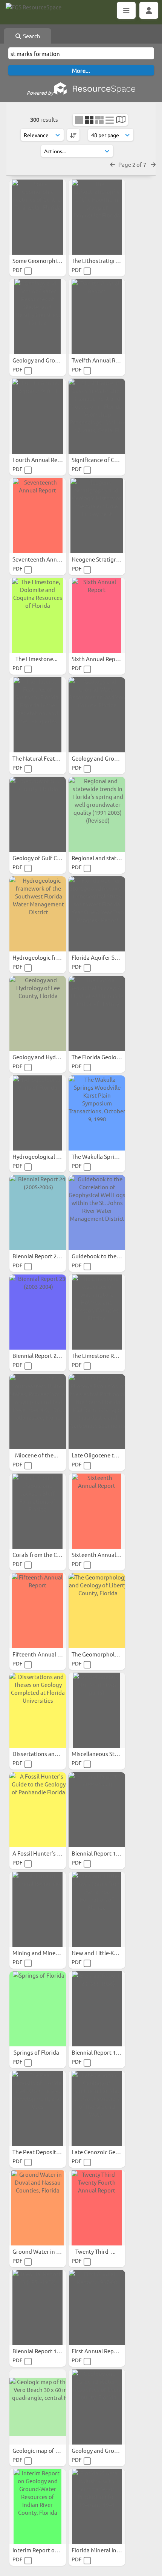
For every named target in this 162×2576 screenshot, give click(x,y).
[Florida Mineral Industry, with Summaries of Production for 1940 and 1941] (97, 2507)
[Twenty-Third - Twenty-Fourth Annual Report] (97, 2208)
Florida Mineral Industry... (105, 2550)
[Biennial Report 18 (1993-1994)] (97, 1810)
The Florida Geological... (103, 1057)
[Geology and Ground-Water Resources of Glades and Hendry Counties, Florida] (38, 317)
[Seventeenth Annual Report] (38, 516)
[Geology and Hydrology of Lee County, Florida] (38, 1013)
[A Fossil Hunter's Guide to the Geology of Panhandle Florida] (38, 1810)
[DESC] (73, 135)
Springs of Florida (37, 2052)
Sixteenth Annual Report (104, 1555)
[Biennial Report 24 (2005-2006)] (38, 1213)
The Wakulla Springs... (100, 1156)
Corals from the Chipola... (46, 1555)
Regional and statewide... (105, 858)
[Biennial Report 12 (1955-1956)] (97, 2009)
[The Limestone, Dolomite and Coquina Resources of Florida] (38, 615)
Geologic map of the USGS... (48, 2450)
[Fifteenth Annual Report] (38, 1611)
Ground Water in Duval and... (50, 2251)
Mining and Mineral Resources (52, 1953)
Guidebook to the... (97, 1256)
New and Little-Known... (103, 1953)
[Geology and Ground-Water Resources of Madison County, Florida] (97, 715)
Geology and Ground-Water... (50, 360)
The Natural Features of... (45, 758)
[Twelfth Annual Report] (97, 317)
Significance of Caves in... (105, 460)
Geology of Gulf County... (45, 858)
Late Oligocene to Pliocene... (109, 1455)
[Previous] (112, 164)
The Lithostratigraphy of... (106, 260)
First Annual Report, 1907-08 (108, 2351)
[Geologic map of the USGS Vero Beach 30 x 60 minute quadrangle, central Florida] (38, 2407)
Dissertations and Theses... (47, 1754)
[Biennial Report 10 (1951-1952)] (38, 2307)
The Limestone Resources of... (110, 1355)
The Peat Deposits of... (42, 2152)
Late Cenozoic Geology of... (107, 2152)
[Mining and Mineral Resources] (38, 1909)
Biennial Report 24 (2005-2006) (52, 1256)
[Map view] (121, 120)
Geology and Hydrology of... (48, 1057)
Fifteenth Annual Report (44, 1654)
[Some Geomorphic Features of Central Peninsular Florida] (38, 217)
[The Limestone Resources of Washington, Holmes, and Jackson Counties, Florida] (97, 1312)
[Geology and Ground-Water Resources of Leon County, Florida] (97, 2407)
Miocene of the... (37, 1455)
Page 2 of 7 (133, 164)
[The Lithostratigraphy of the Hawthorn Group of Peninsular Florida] (97, 217)
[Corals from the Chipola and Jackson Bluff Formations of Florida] (38, 1511)
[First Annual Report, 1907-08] (97, 2307)
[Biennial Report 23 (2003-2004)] (38, 1312)
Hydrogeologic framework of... (52, 957)
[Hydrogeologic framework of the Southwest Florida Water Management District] (38, 914)
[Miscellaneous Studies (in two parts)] (97, 1710)
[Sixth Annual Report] (97, 615)
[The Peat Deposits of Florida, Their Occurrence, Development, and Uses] (38, 2108)
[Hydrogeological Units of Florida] (38, 1113)
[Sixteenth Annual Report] (97, 1511)
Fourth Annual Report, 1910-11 (52, 460)
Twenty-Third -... (96, 2251)
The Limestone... (37, 659)
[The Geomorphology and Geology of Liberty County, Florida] (97, 1611)
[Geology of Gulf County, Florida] (38, 814)
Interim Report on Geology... (49, 2550)
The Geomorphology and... (106, 1654)
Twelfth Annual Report (101, 360)
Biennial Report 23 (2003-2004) (52, 1355)
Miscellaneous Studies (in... (107, 1754)
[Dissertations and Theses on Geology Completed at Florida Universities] (38, 1710)
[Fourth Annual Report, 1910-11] (38, 416)
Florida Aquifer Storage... (105, 957)
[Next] (153, 164)
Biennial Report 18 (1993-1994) (111, 1853)
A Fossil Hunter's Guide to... (48, 1853)
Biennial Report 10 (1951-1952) (52, 2351)
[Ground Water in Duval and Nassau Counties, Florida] (38, 2208)
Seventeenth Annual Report (49, 559)
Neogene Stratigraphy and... (108, 559)
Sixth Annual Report (98, 659)
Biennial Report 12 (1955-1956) (111, 2052)
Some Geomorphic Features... (51, 260)
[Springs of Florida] (38, 2009)
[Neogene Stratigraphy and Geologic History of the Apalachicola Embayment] (97, 516)
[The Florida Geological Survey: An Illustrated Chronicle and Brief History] (97, 1013)
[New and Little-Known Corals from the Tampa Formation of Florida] (97, 1909)
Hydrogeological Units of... (47, 1156)
